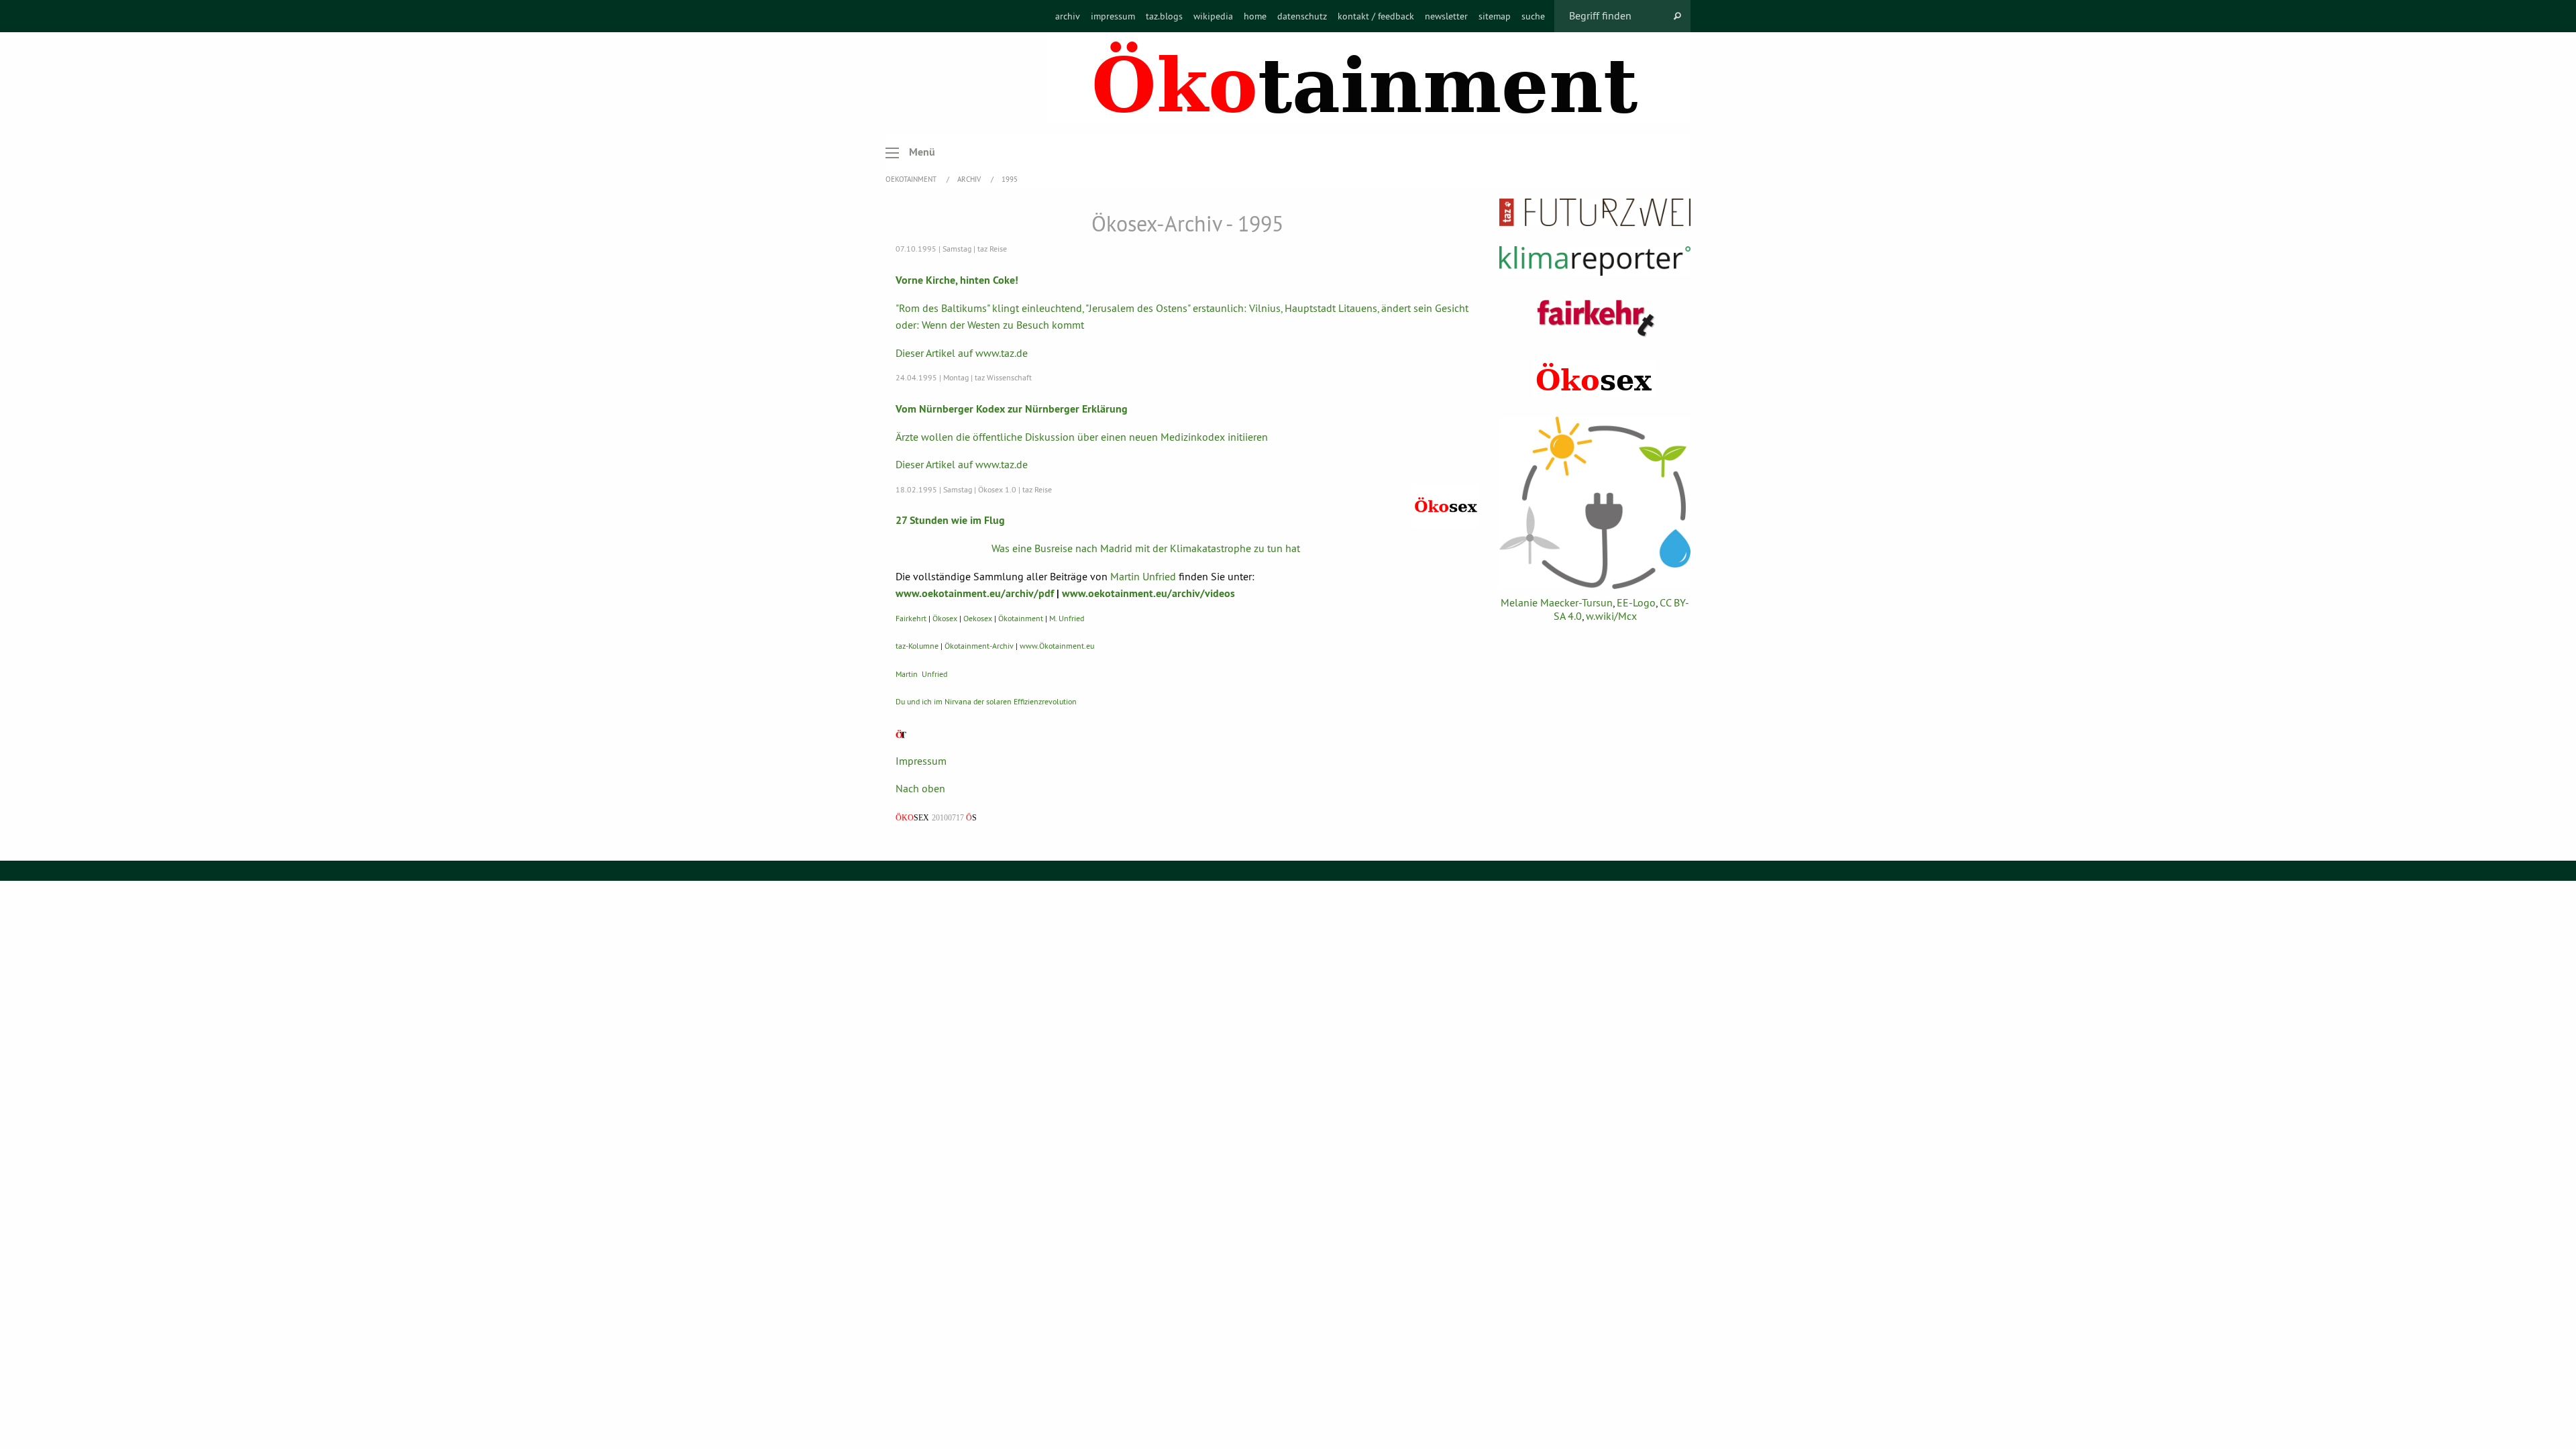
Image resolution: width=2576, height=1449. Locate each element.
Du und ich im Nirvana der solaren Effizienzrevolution (986, 701)
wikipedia (1213, 16)
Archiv (970, 179)
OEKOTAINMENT (912, 179)
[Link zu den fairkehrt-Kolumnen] (1595, 318)
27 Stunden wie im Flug (950, 520)
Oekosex (978, 618)
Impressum (921, 761)
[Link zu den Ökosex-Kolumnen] (1595, 378)
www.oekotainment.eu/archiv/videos (1148, 593)
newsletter (1446, 16)
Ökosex (945, 618)
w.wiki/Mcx (1611, 616)
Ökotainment (1021, 618)
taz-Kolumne (917, 646)
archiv (1068, 16)
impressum (1113, 16)
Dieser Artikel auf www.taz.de (962, 353)
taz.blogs (1164, 16)
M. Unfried (1067, 618)
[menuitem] (1068, 16)
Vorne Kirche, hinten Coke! (957, 280)
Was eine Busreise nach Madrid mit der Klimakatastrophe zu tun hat (1146, 548)
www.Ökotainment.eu (1057, 646)
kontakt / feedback (1376, 16)
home (1255, 16)
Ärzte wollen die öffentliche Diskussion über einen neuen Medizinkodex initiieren (1082, 437)
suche (1533, 16)
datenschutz (1302, 16)
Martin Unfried (1143, 576)
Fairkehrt (911, 618)
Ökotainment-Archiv (979, 646)
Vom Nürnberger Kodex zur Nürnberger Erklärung (1012, 409)
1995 (1010, 179)
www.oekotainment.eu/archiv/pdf (975, 593)
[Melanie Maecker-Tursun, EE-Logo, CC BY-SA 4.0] (1595, 503)
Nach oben (920, 788)
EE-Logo (1636, 602)
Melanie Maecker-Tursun (1557, 602)
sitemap (1495, 16)
